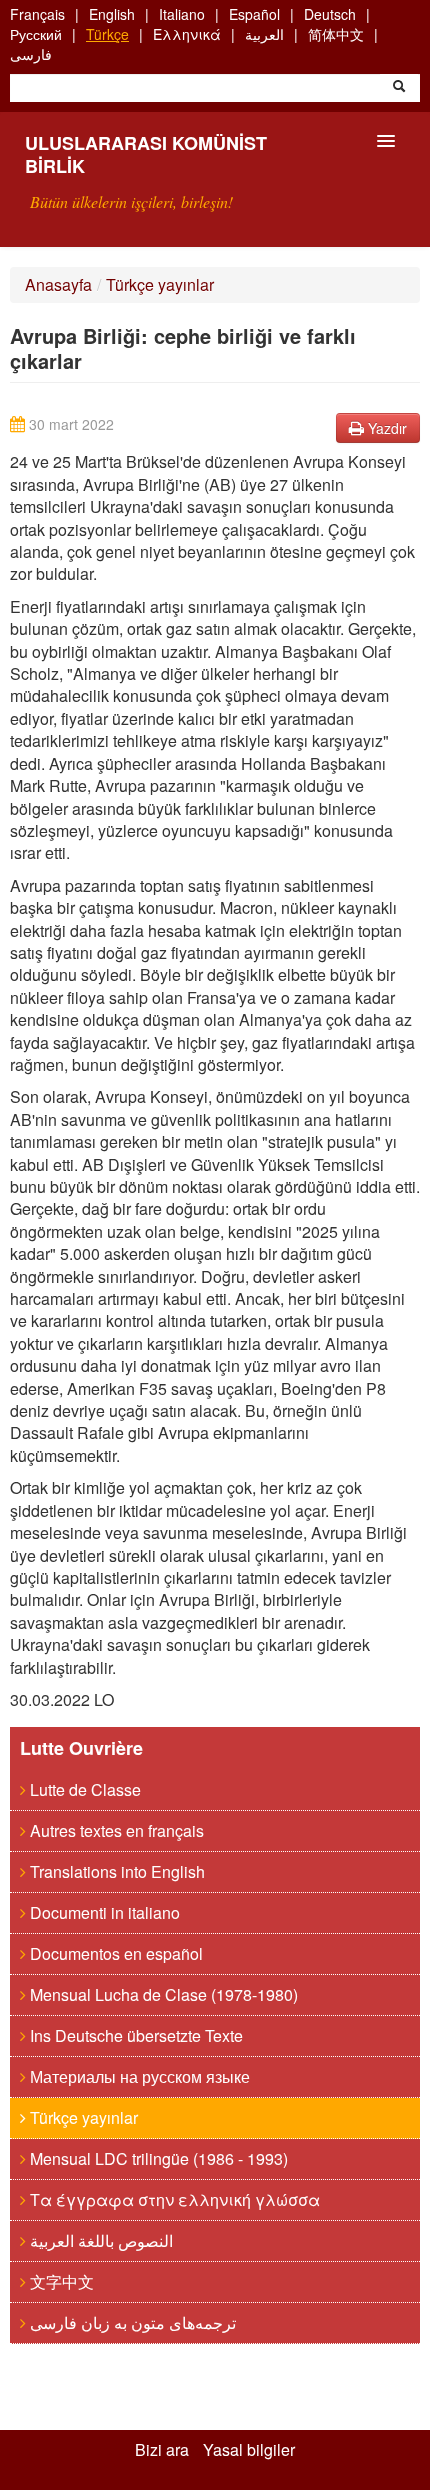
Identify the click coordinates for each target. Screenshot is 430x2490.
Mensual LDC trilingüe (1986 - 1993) (157, 2158)
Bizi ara (162, 2450)
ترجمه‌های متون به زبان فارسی (131, 2322)
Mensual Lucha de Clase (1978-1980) (162, 1994)
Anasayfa (58, 284)
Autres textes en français (115, 1830)
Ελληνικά (187, 34)
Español (254, 14)
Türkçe (107, 34)
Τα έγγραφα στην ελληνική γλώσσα (173, 2199)
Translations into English (115, 1871)
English (112, 14)
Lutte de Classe (83, 1789)
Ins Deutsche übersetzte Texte (134, 2035)
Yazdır (385, 428)
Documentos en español (114, 1953)
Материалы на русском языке (138, 2076)
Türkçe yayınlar (160, 284)
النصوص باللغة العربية (99, 2240)
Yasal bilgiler (249, 2450)
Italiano (182, 14)
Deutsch (330, 14)
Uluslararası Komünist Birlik (146, 154)
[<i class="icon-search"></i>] (399, 88)
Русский (36, 34)
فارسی (31, 54)
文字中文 (60, 2281)
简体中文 (336, 34)
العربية (264, 34)
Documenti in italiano (103, 1912)
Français (37, 14)
